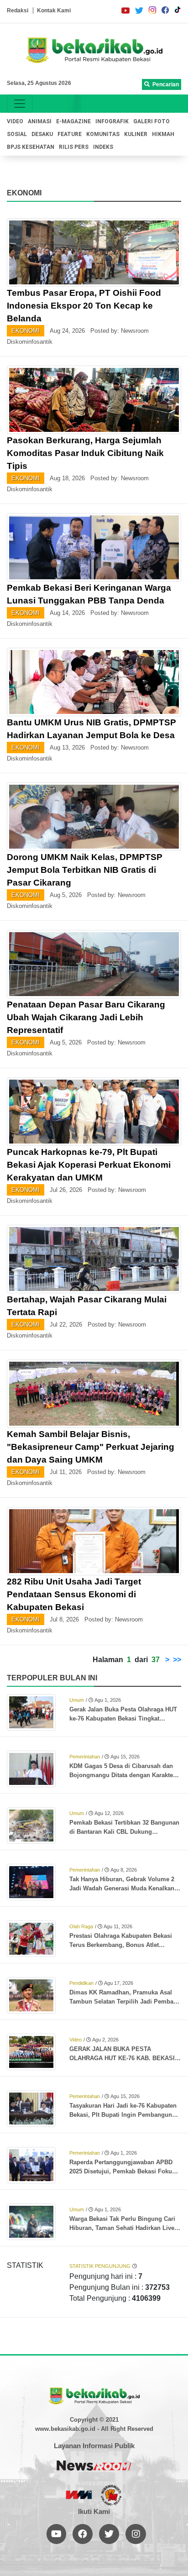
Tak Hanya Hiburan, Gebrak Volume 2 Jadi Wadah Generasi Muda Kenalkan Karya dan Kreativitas (122, 1884)
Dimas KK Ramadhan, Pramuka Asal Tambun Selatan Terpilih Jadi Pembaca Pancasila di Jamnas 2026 (125, 1998)
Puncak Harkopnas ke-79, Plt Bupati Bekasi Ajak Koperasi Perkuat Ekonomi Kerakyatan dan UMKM (89, 1165)
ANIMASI (40, 121)
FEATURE (70, 134)
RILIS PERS (74, 147)
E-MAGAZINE (73, 121)
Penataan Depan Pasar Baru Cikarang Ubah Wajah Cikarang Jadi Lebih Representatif (86, 1017)
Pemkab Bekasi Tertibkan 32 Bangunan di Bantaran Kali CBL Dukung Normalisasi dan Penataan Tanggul (124, 1828)
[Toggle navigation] (20, 104)
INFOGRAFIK (112, 121)
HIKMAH (163, 134)
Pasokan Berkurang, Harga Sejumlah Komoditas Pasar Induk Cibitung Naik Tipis (85, 453)
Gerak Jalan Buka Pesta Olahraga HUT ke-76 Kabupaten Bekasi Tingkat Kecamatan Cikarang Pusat (123, 1715)
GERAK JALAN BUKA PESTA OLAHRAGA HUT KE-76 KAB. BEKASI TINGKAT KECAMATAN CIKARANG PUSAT (122, 2054)
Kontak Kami (54, 10)
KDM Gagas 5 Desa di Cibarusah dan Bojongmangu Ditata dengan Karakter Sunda (122, 1771)
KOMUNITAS (103, 134)
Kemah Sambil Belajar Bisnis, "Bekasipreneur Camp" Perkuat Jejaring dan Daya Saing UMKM (91, 1447)
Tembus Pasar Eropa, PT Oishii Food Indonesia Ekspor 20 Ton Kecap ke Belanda (84, 306)
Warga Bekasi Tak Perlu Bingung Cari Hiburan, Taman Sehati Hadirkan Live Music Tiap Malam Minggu (122, 2224)
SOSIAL (17, 134)
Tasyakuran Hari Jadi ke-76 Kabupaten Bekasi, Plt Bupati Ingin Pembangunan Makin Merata (124, 2111)
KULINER (136, 134)
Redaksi (18, 10)
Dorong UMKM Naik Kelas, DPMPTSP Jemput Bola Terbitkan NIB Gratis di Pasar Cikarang (85, 870)
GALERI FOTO (151, 121)
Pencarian (164, 84)
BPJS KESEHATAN (31, 147)
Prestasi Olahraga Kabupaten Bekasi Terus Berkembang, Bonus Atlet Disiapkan (121, 1941)
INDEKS (103, 147)
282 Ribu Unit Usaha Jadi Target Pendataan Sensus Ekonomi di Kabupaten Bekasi (74, 1594)
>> (177, 1660)
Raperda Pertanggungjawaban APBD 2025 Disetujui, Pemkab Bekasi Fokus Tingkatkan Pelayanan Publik (122, 2167)
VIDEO (15, 121)
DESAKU (42, 134)
